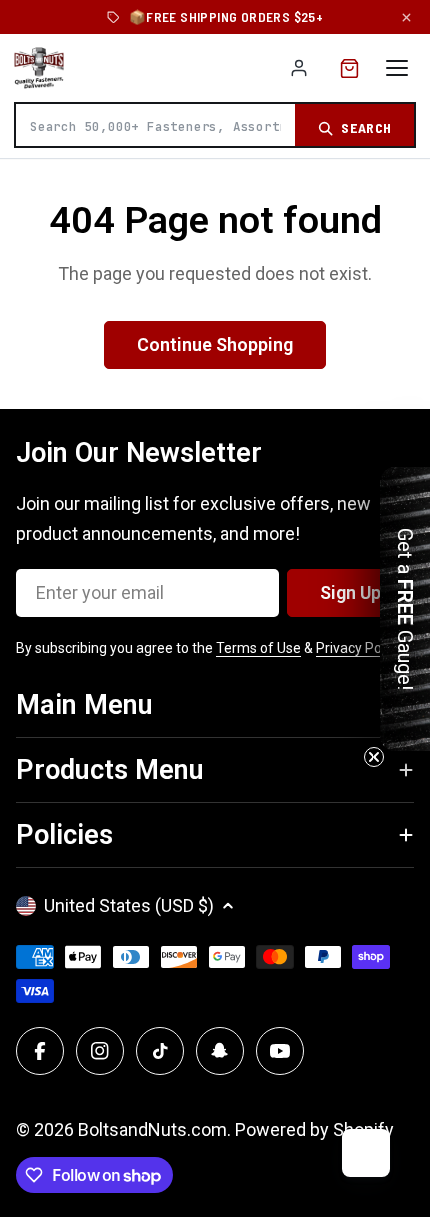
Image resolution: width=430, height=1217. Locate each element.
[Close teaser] (374, 757)
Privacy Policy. (360, 648)
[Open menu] (397, 68)
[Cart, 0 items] (349, 68)
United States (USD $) (129, 905)
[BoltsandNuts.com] (39, 68)
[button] (405, 609)
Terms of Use (258, 648)
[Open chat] (366, 1153)
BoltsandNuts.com (152, 1129)
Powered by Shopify (314, 1129)
